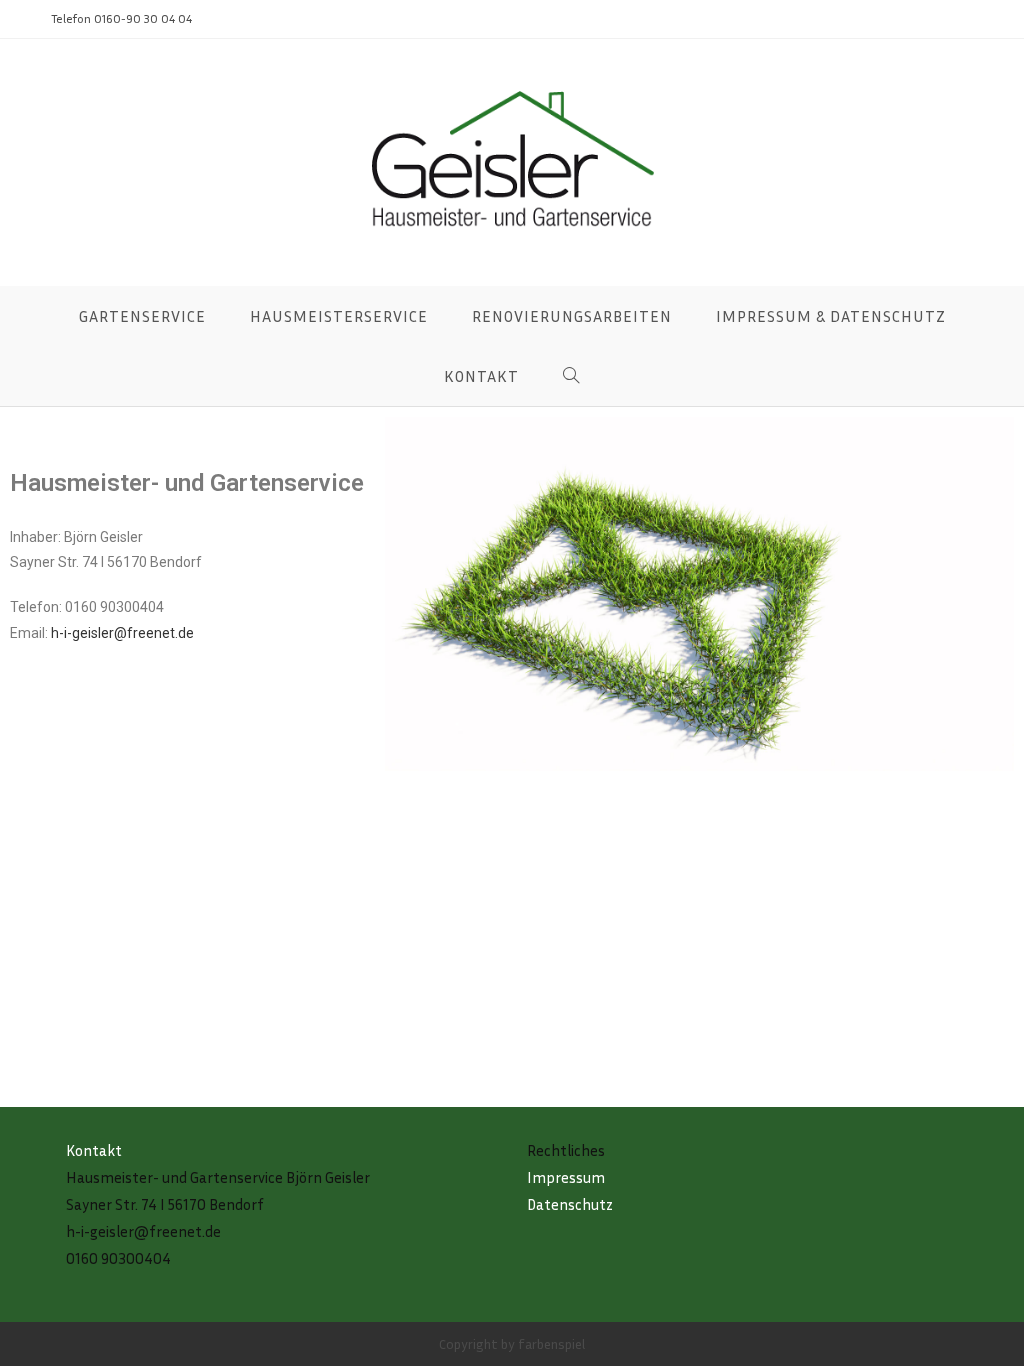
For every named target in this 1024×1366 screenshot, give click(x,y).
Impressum (566, 1177)
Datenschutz (570, 1204)
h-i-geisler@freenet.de (122, 633)
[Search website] (571, 376)
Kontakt (94, 1150)
